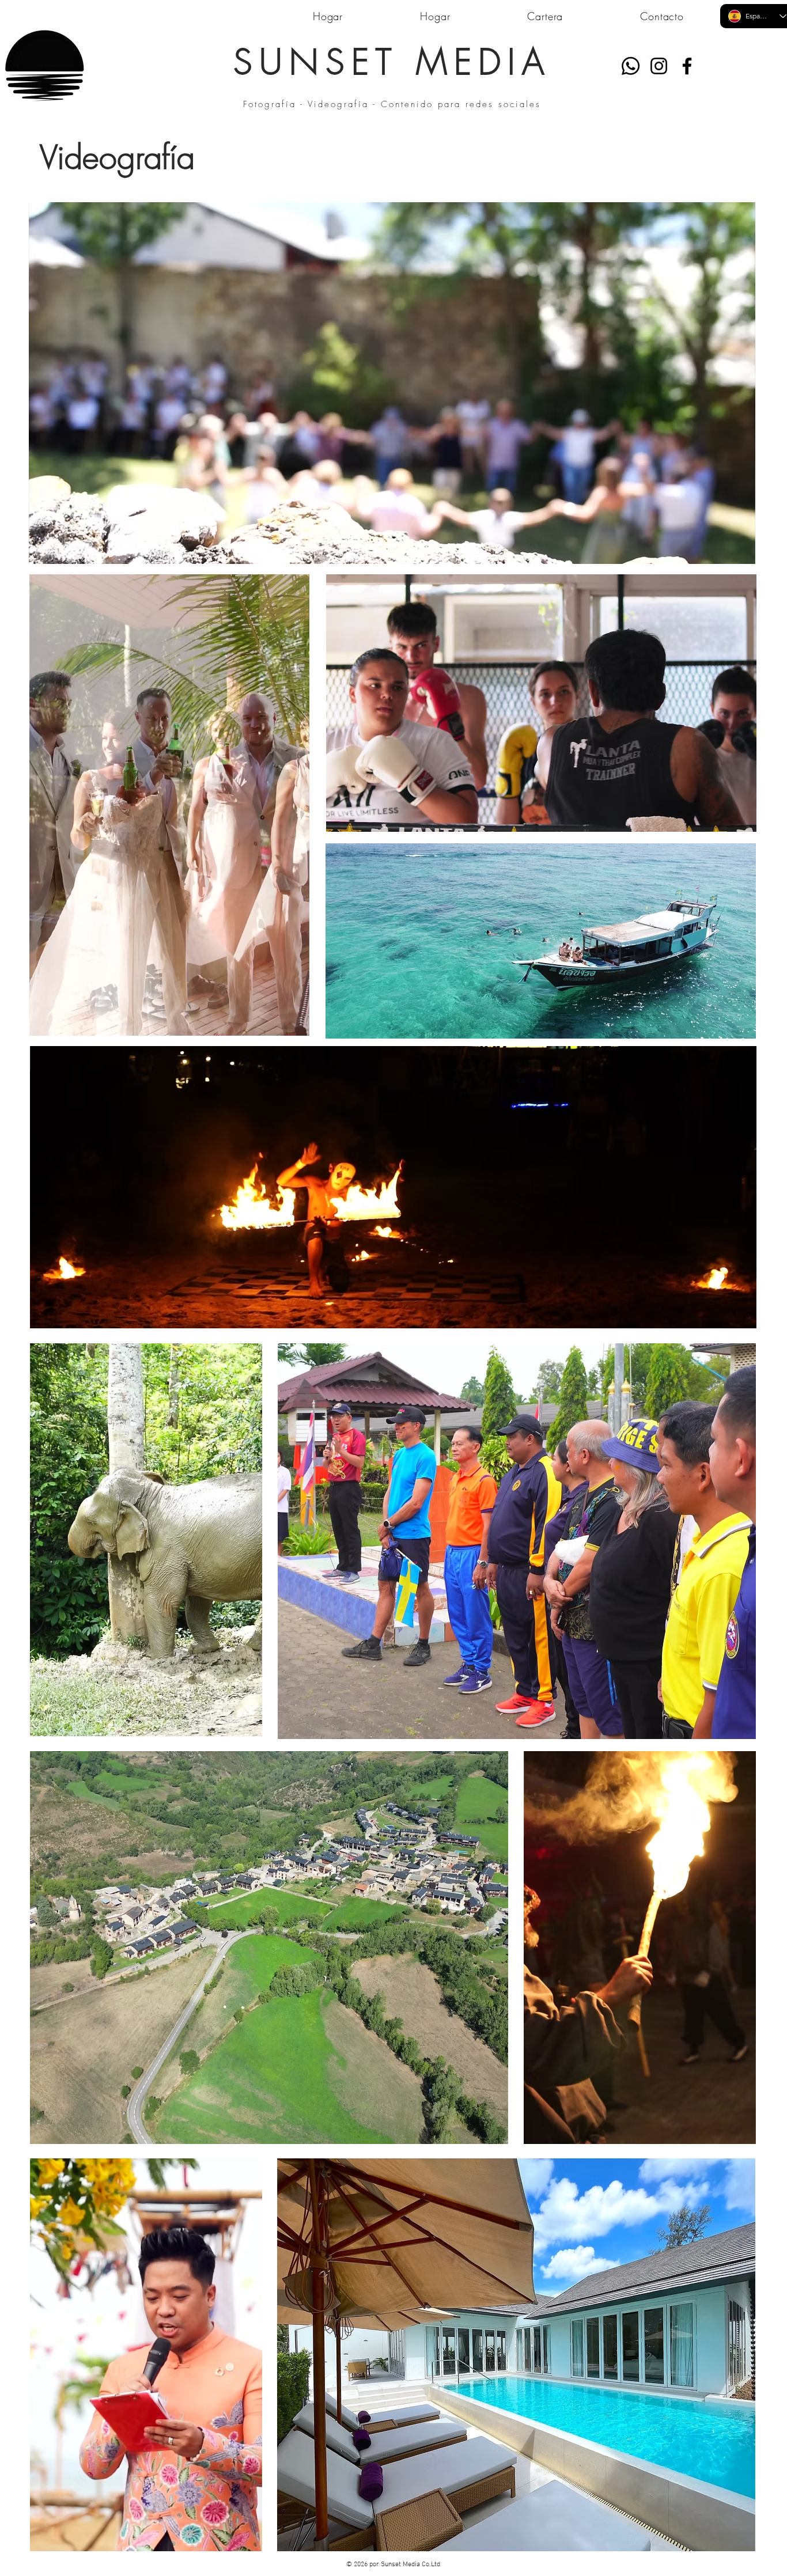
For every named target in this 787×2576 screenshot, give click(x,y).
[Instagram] (659, 66)
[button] (741, 551)
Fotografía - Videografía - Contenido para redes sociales (392, 104)
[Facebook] (687, 66)
